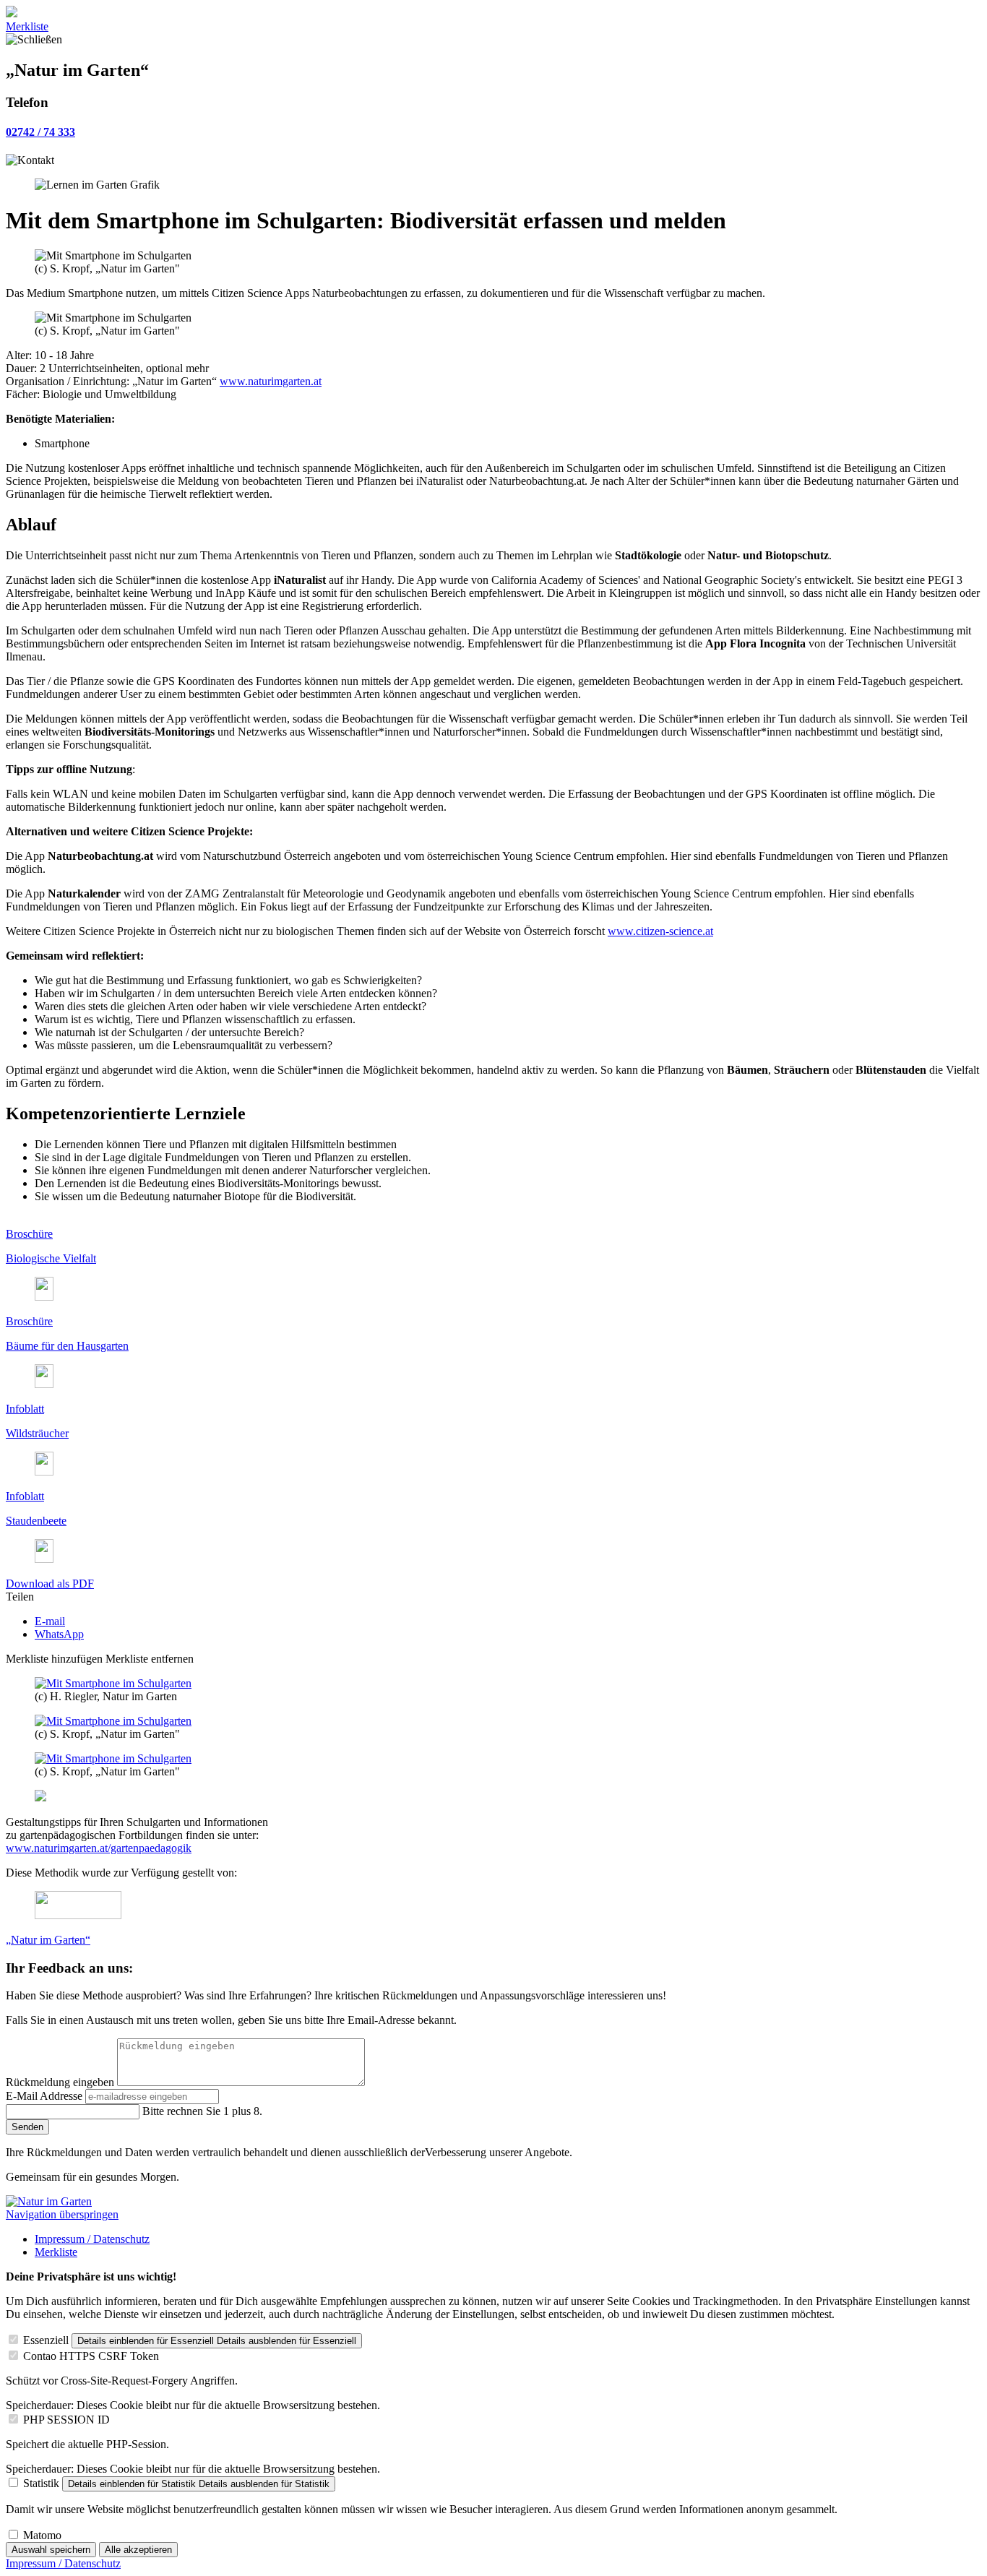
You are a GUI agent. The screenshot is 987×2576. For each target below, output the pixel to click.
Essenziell (46, 2340)
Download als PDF (50, 1584)
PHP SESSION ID (66, 2420)
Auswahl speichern (51, 2550)
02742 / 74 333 (40, 132)
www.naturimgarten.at (271, 381)
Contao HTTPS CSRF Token (91, 2356)
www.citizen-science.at (660, 931)
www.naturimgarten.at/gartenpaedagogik (99, 1848)
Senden (27, 2127)
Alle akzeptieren (138, 2550)
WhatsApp (59, 1634)
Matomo (42, 2535)
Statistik (41, 2483)
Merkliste (27, 26)
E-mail (50, 1621)
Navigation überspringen (62, 2214)
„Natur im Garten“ (48, 1940)
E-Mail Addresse (46, 2096)
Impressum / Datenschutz (92, 2239)
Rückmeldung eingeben (61, 2082)
